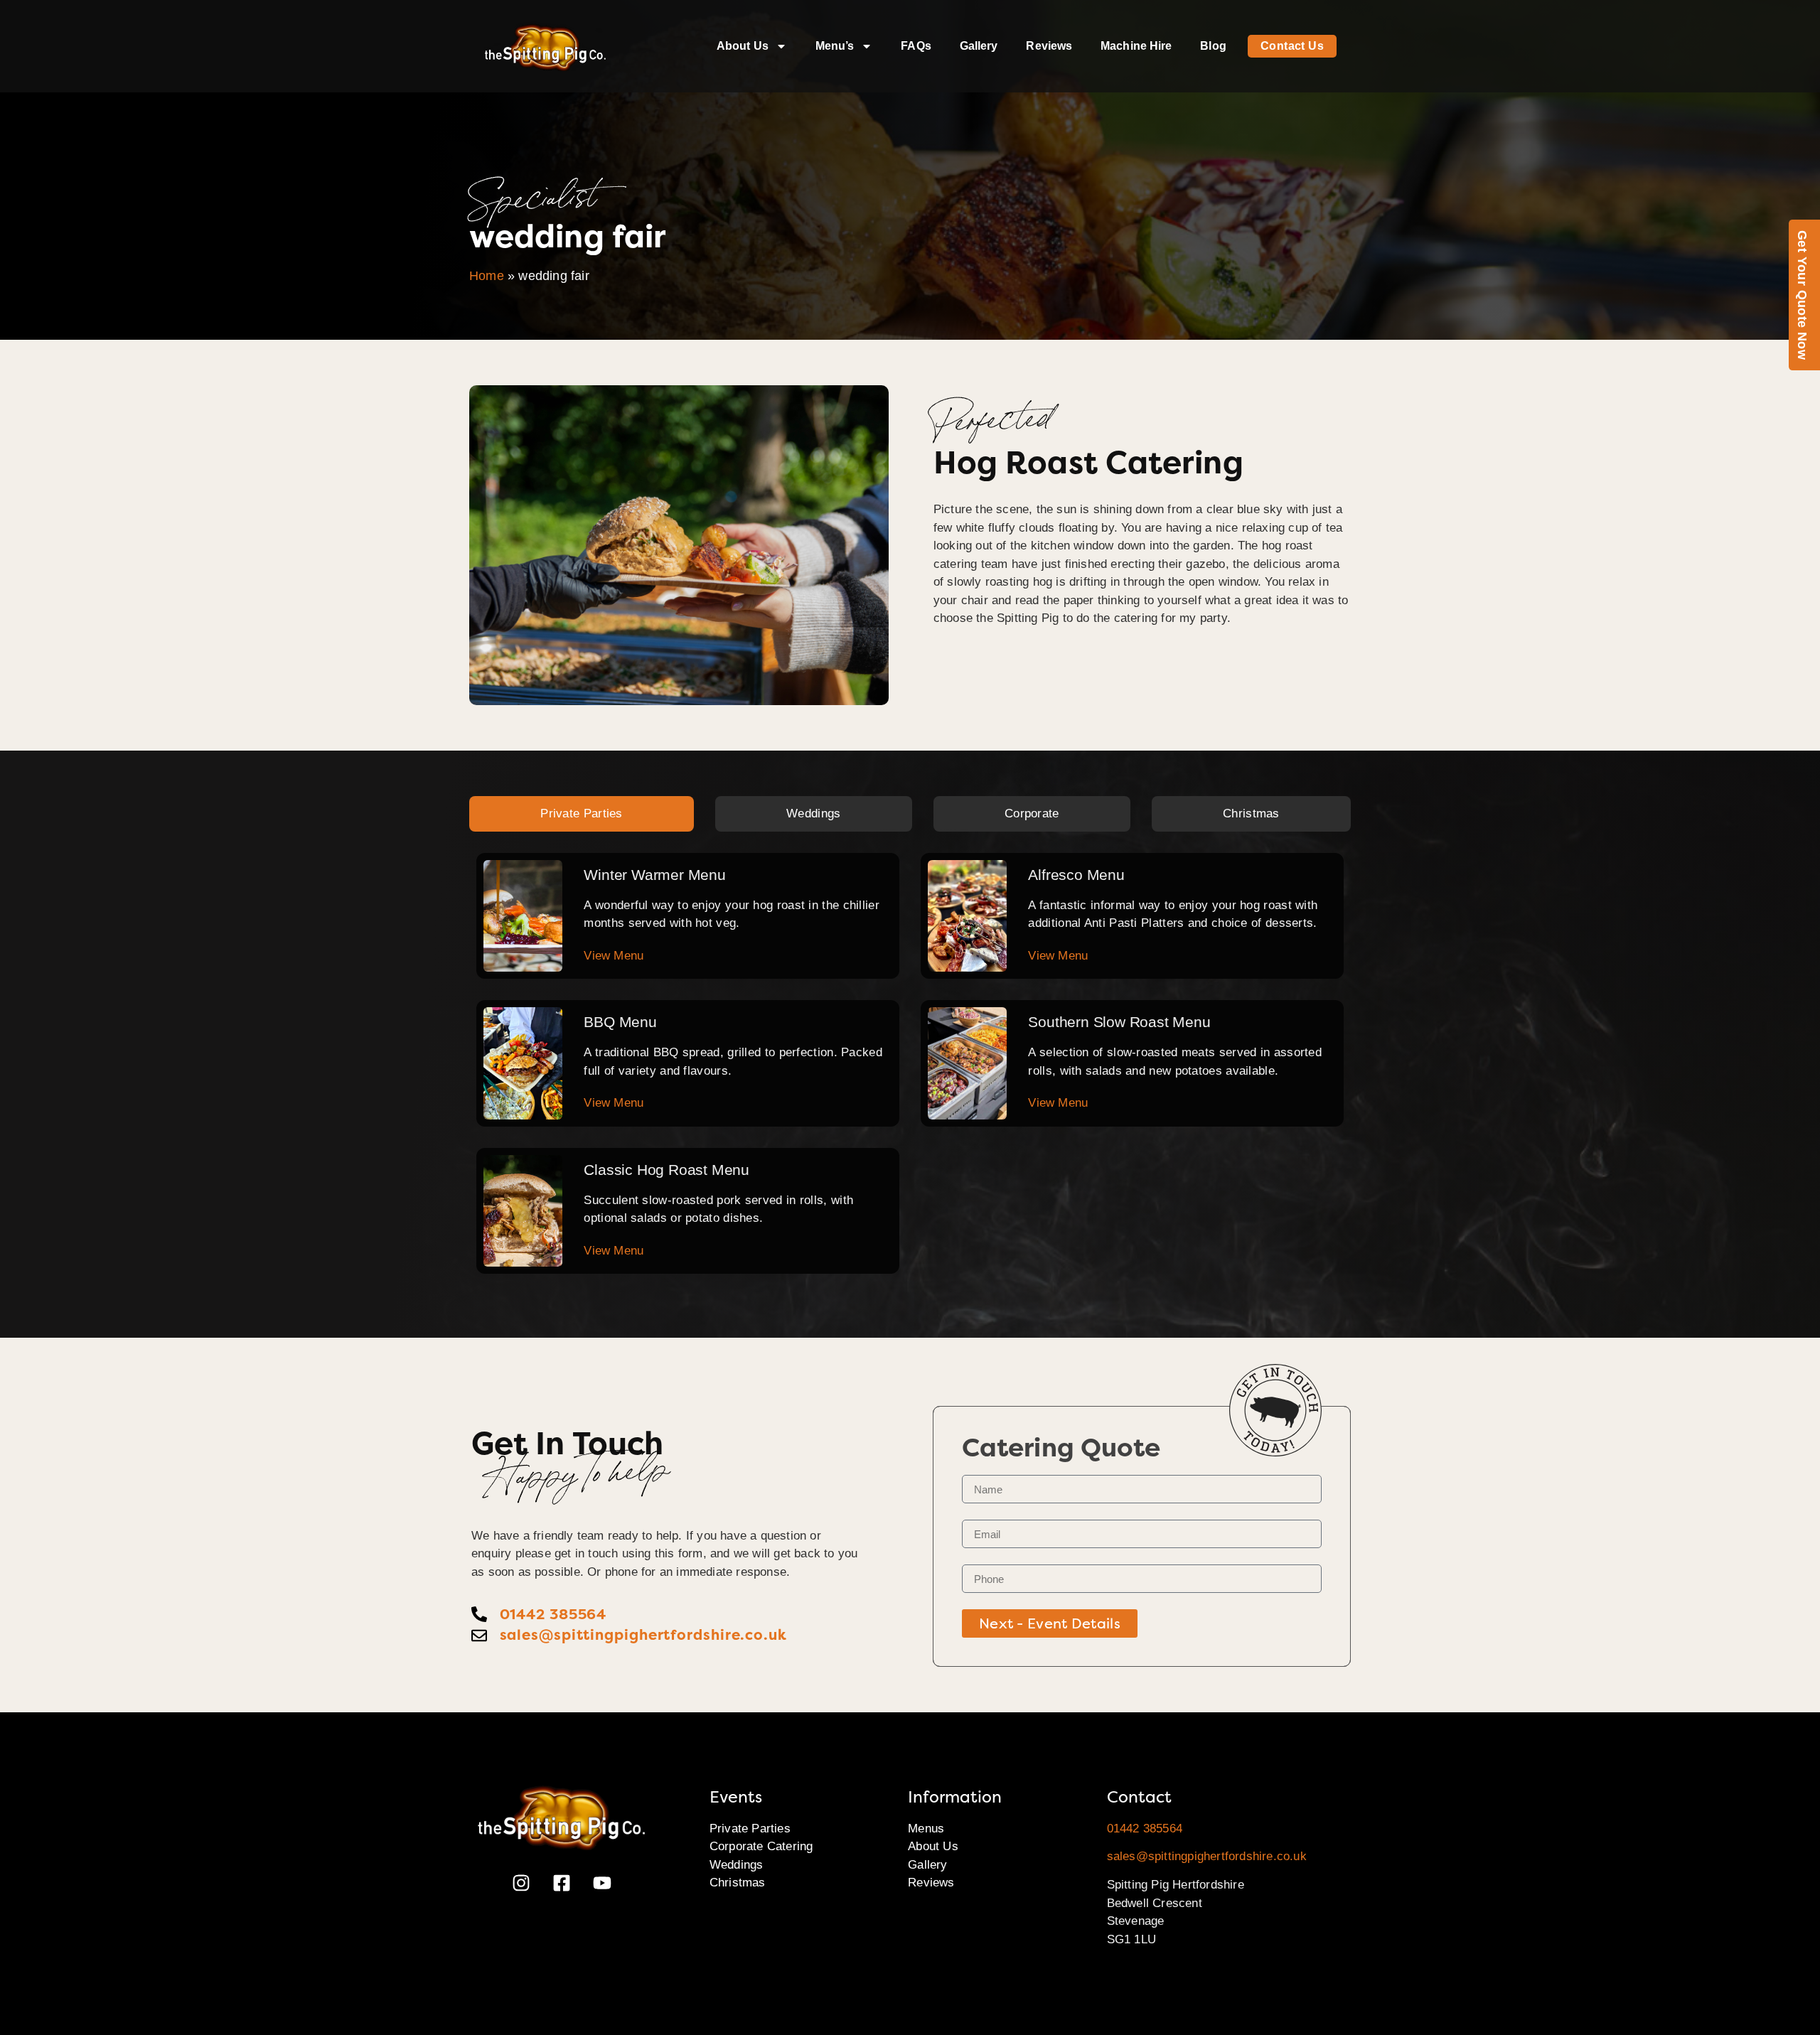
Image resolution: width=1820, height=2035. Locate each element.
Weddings (737, 1865)
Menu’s (835, 46)
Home (487, 276)
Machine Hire (1136, 46)
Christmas (738, 1883)
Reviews (1049, 46)
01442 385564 (1145, 1829)
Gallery (979, 46)
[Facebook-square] (562, 1883)
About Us (743, 46)
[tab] (582, 814)
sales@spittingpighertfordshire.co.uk (1207, 1856)
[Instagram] (521, 1883)
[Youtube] (602, 1883)
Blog (1213, 46)
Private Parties (750, 1829)
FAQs (916, 46)
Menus (926, 1829)
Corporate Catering (761, 1846)
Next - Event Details (1050, 1623)
